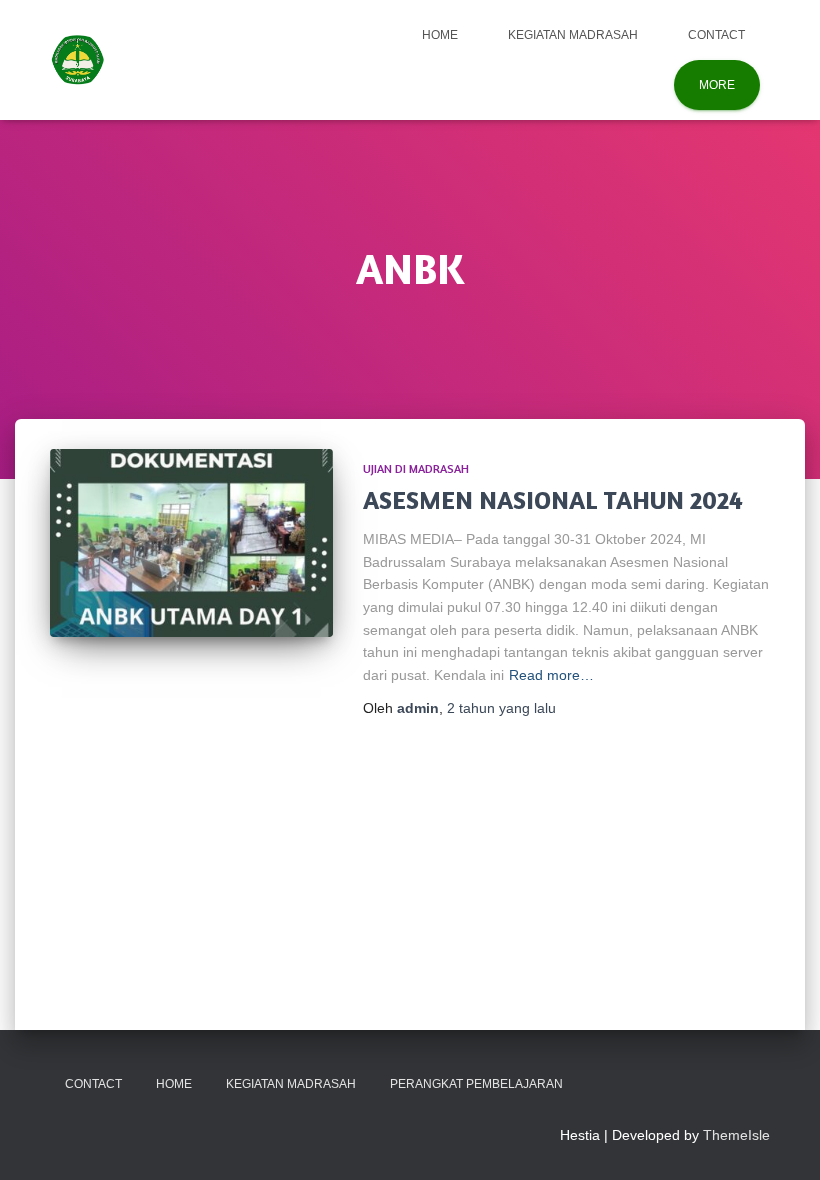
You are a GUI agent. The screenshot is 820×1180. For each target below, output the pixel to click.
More (717, 85)
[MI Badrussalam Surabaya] (77, 60)
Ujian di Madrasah (416, 468)
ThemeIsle (736, 1135)
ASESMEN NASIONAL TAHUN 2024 (553, 500)
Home (440, 35)
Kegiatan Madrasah (573, 35)
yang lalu (501, 708)
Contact (716, 35)
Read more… (551, 675)
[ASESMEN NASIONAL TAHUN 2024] (191, 543)
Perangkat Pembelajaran (476, 1084)
